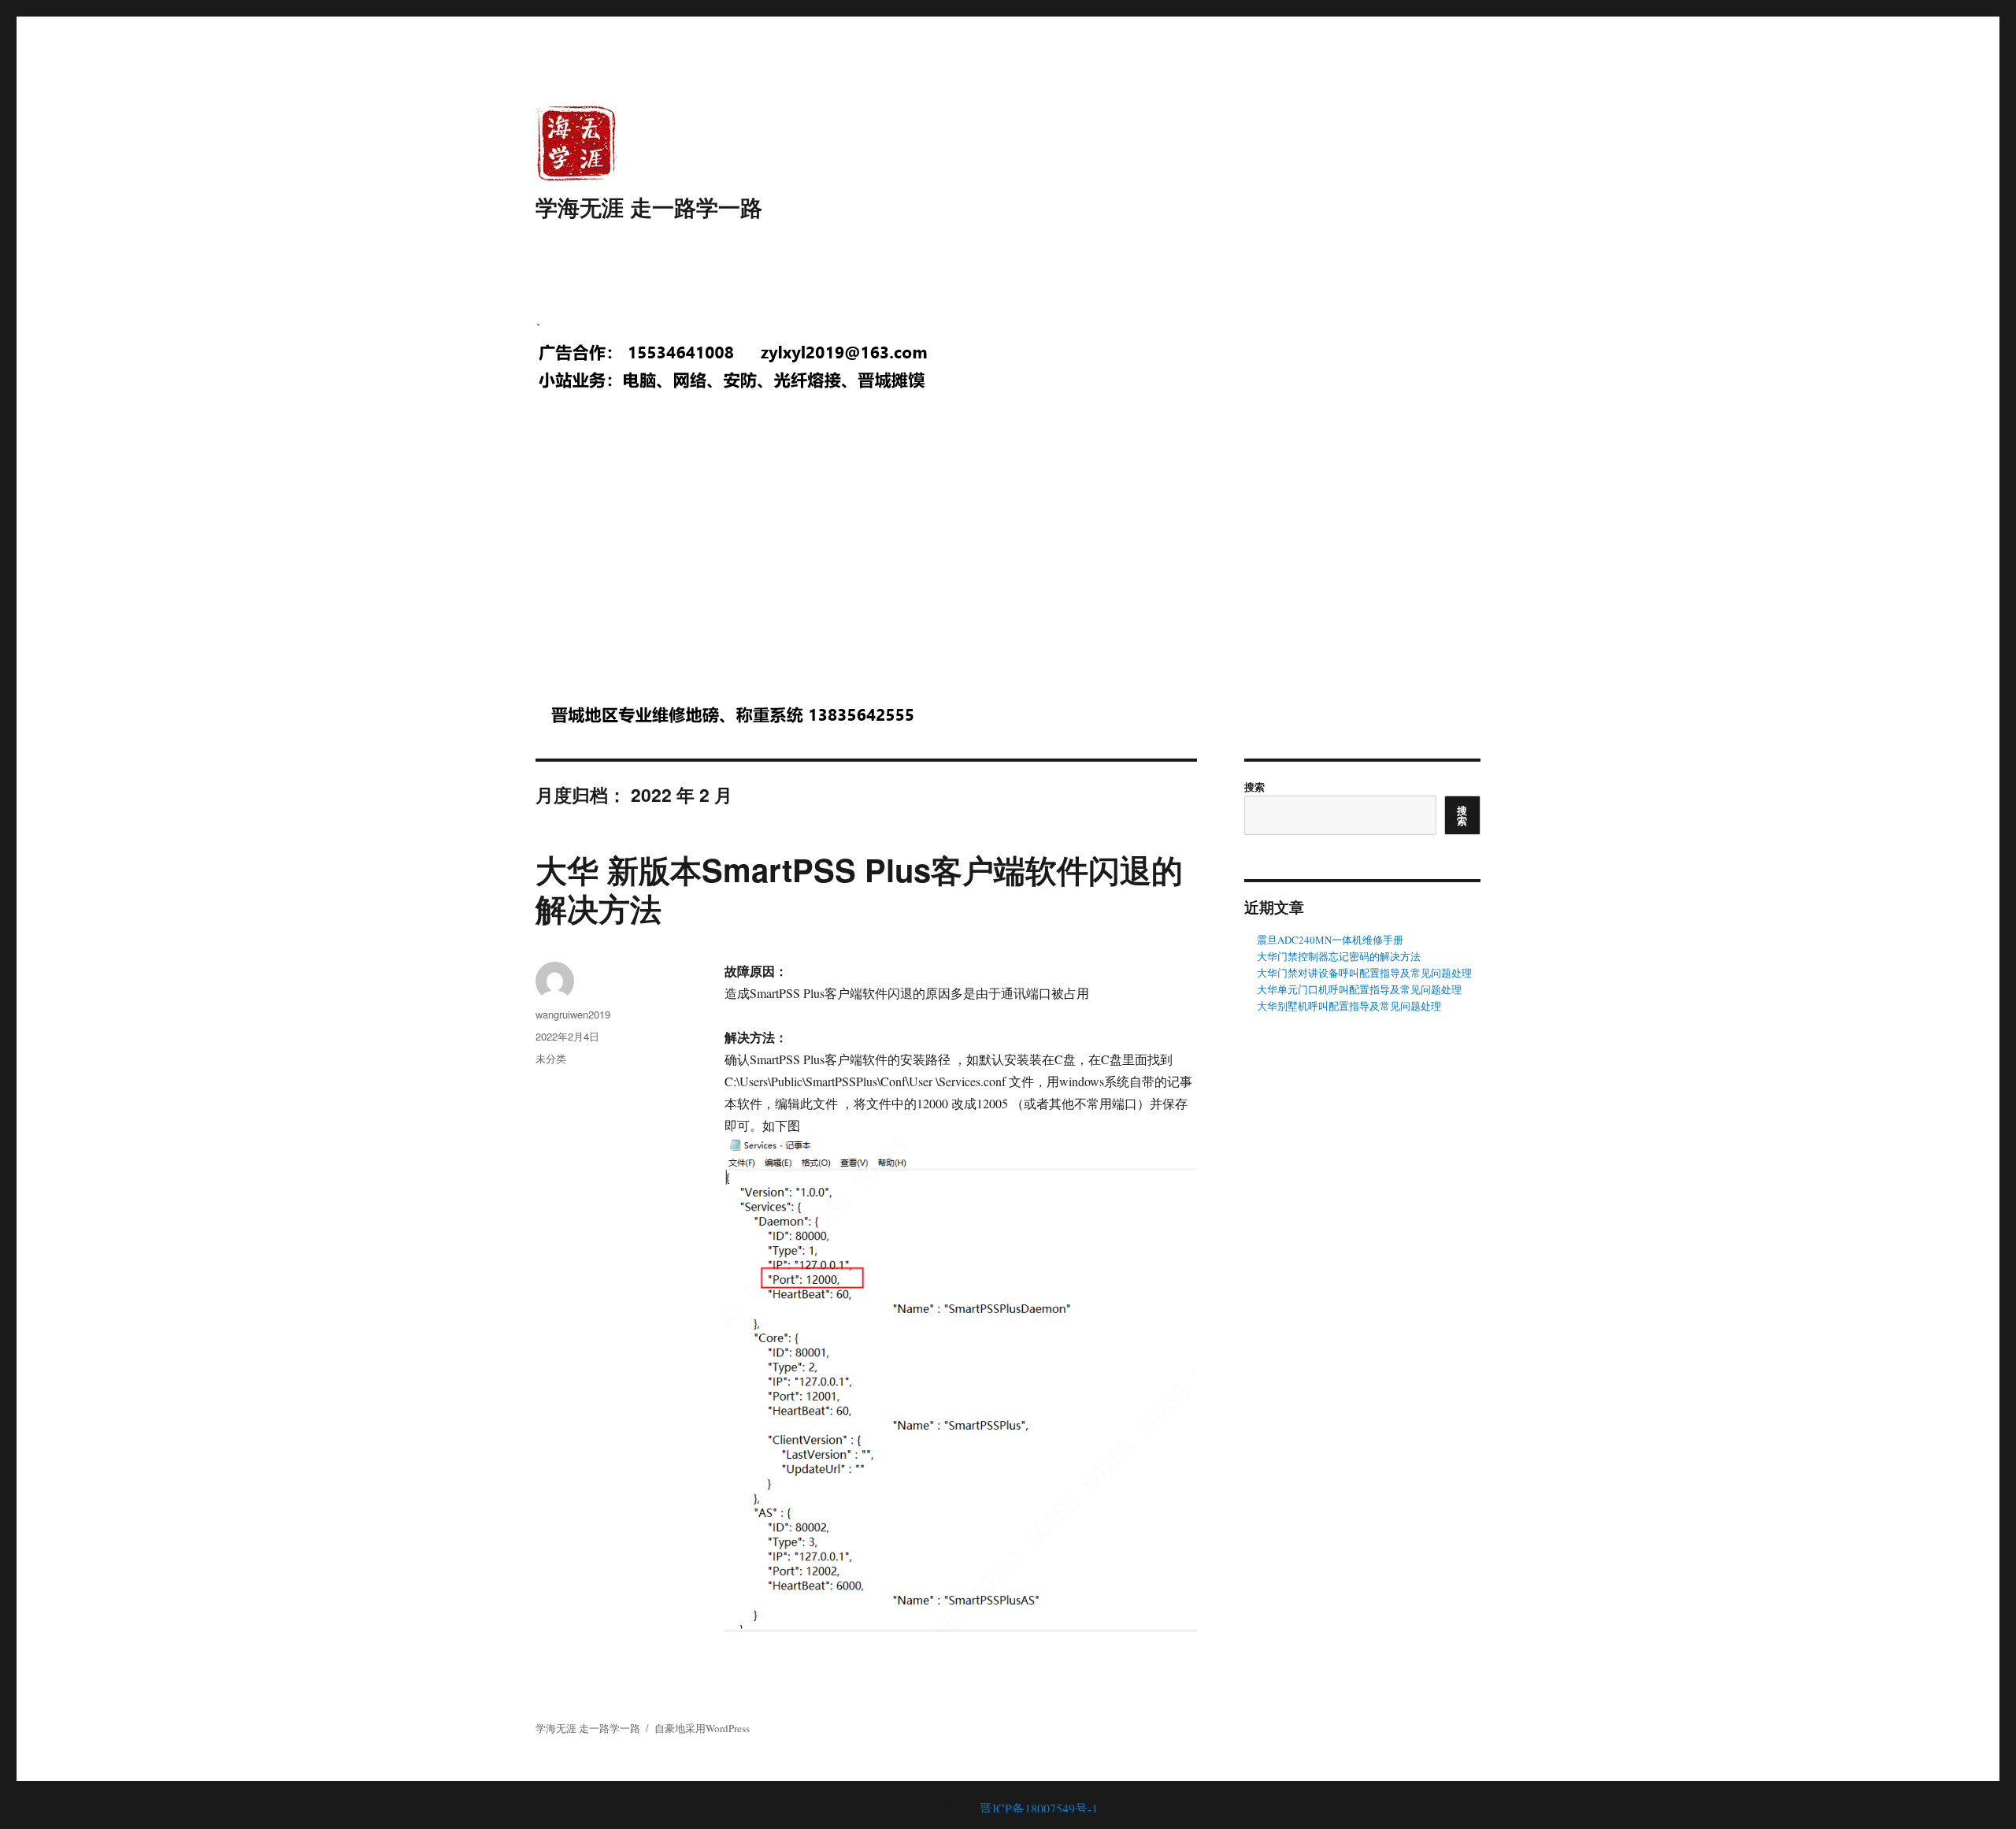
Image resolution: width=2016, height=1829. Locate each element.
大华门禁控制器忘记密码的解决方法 (1339, 956)
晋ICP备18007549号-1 (1039, 1808)
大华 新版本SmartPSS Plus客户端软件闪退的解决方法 (859, 889)
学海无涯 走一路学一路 (649, 207)
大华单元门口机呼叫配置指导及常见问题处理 (1359, 989)
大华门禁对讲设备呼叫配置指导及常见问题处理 (1364, 973)
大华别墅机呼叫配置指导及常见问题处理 (1349, 1006)
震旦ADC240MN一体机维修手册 (1330, 940)
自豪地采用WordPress (702, 1728)
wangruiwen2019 (573, 1014)
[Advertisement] (1011, 562)
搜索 (1254, 787)
